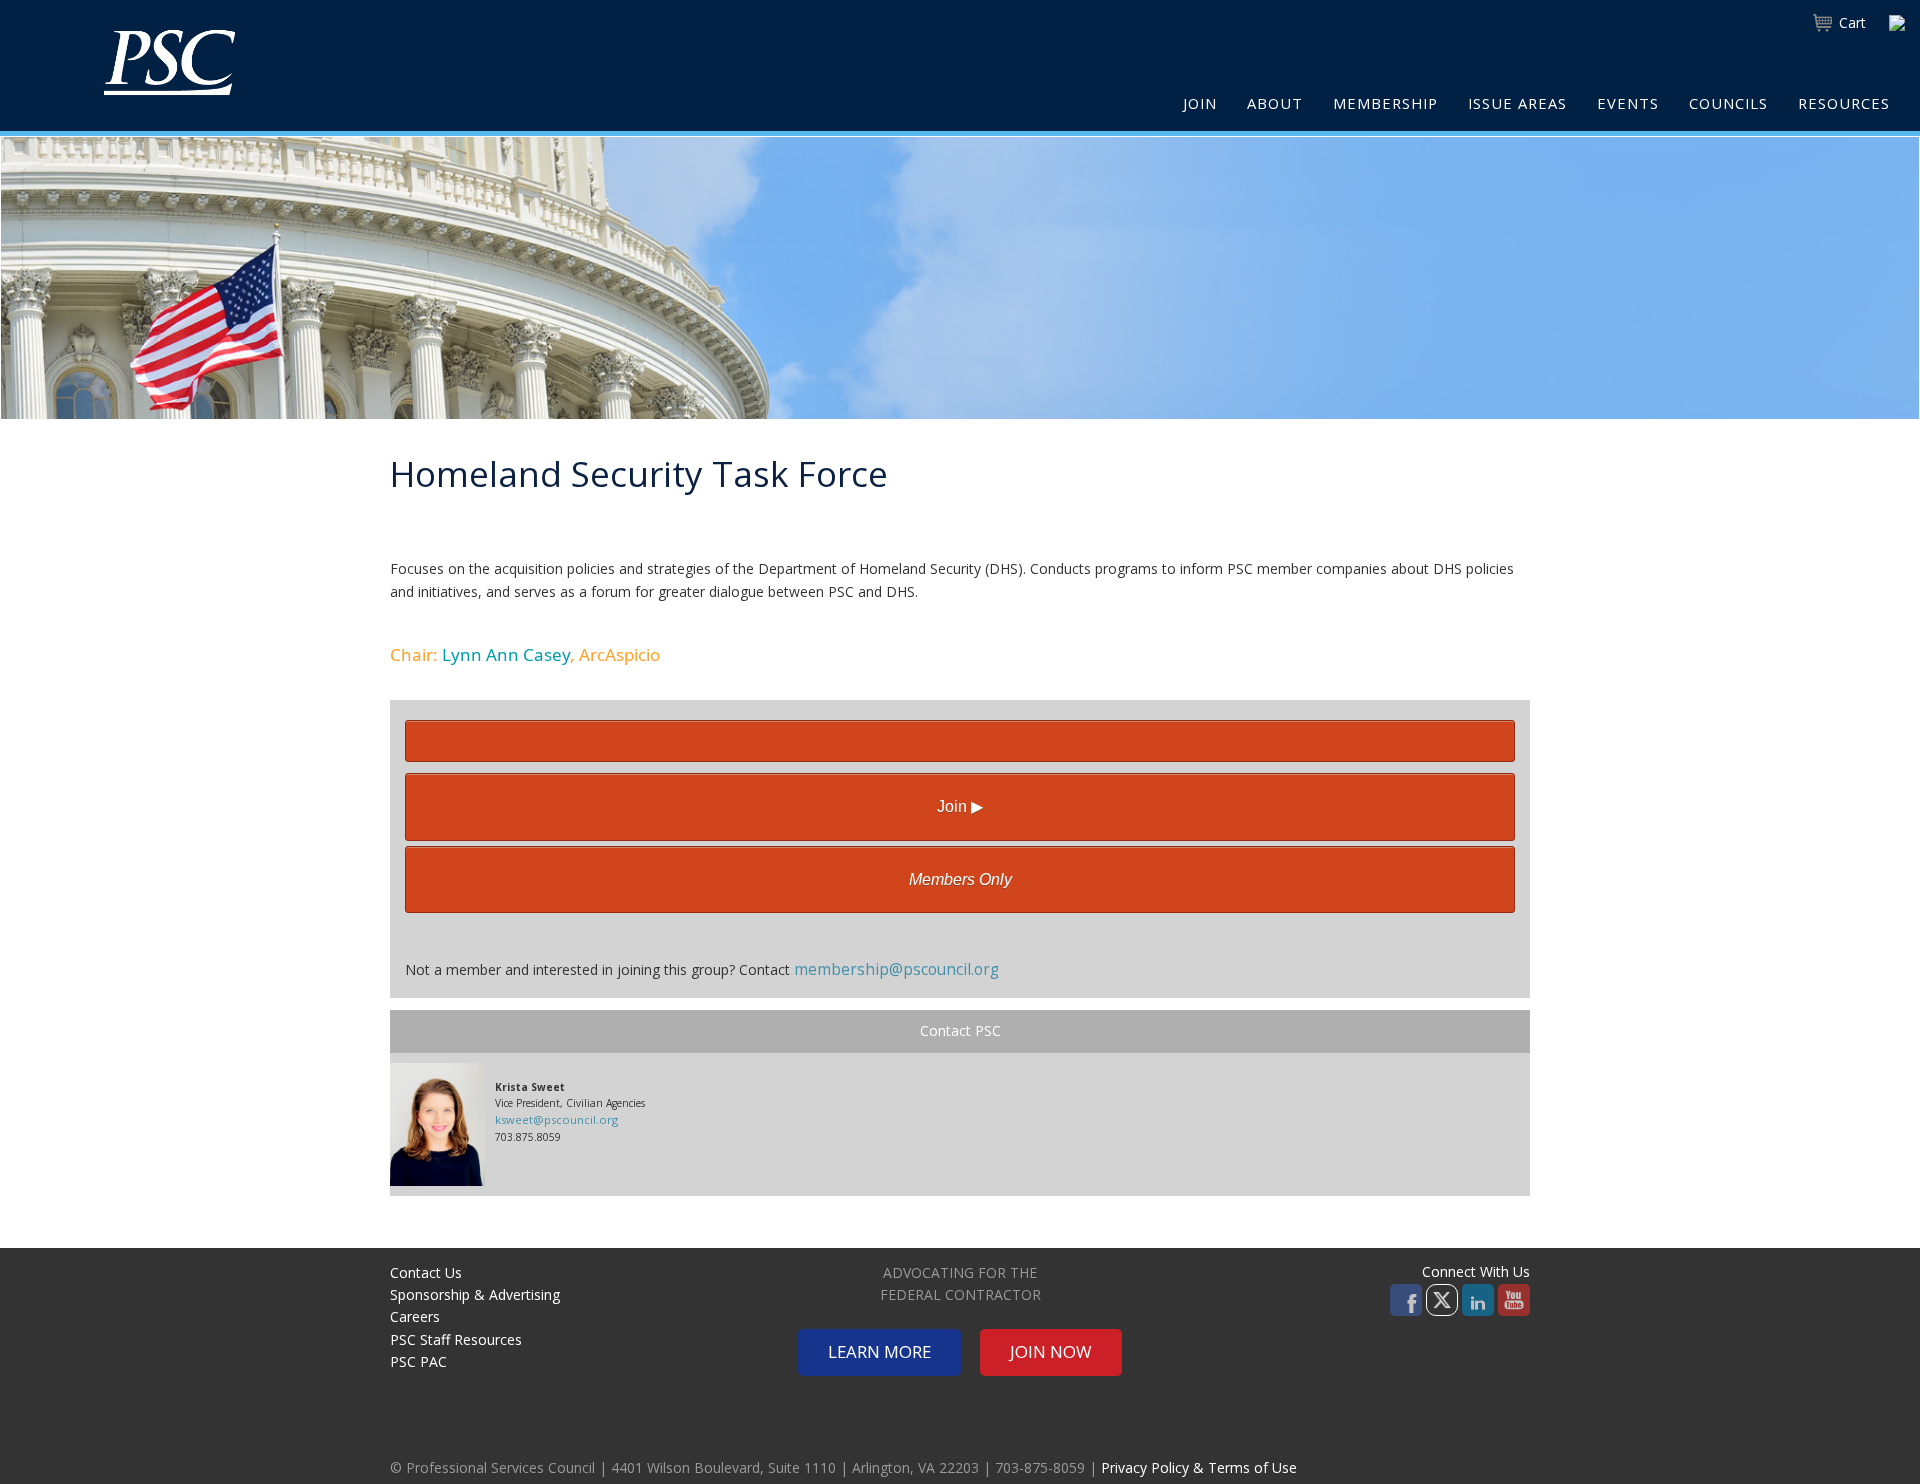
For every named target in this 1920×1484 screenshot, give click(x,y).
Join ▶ (960, 806)
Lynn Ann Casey (506, 654)
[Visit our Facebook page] (1406, 1297)
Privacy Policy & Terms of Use (1199, 1467)
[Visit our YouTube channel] (1514, 1297)
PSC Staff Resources (456, 1339)
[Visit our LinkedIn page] (1478, 1297)
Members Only (960, 879)
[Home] (169, 62)
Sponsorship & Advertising (475, 1294)
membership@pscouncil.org (896, 969)
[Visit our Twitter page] (1442, 1297)
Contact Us (426, 1272)
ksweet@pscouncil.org (556, 1119)
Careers (415, 1316)
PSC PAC (418, 1361)
